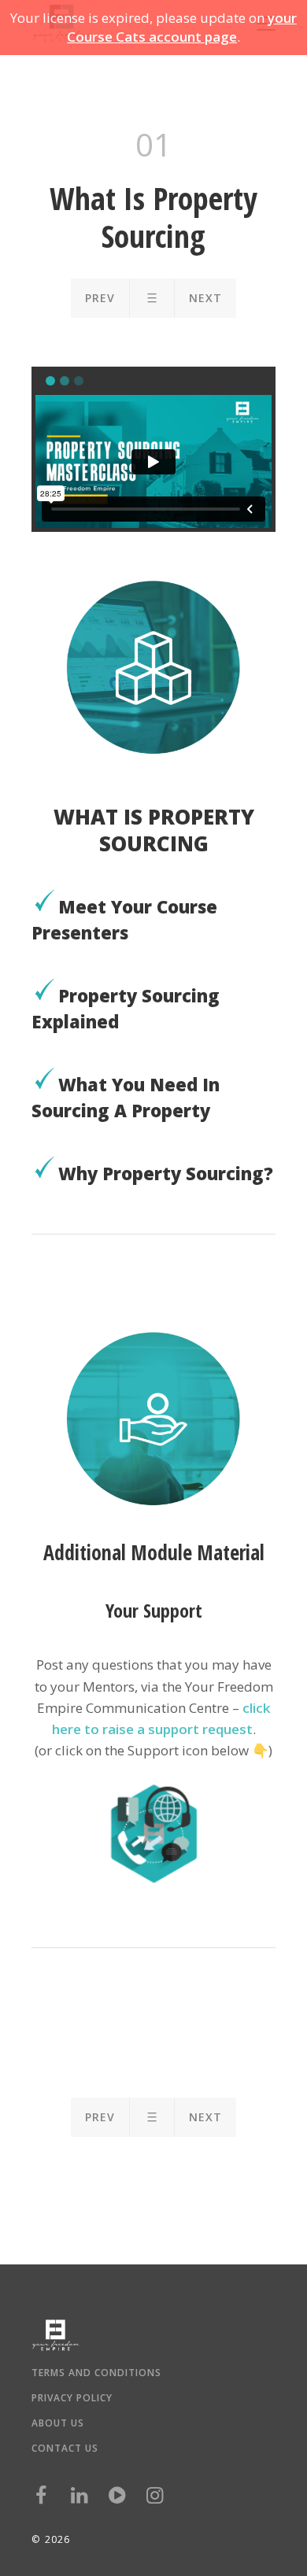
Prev (100, 298)
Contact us (65, 2449)
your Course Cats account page (182, 27)
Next (205, 298)
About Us (58, 2423)
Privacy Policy (72, 2398)
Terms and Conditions (96, 2373)
